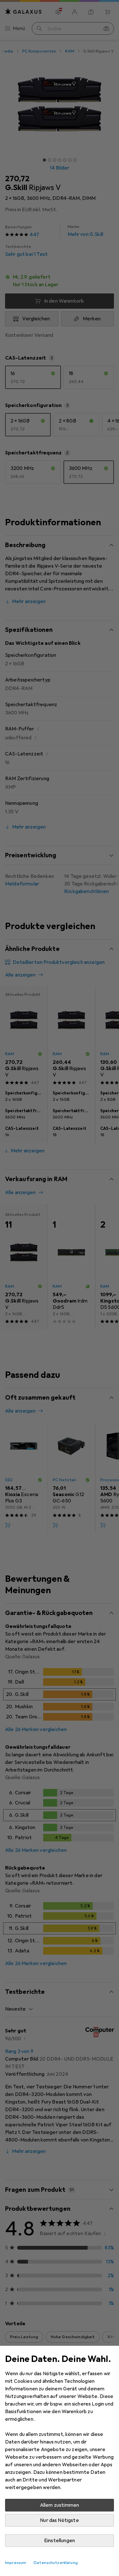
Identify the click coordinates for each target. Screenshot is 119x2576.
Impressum (16, 2563)
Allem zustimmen (60, 2505)
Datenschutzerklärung (56, 2563)
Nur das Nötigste (60, 2520)
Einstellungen (60, 2541)
